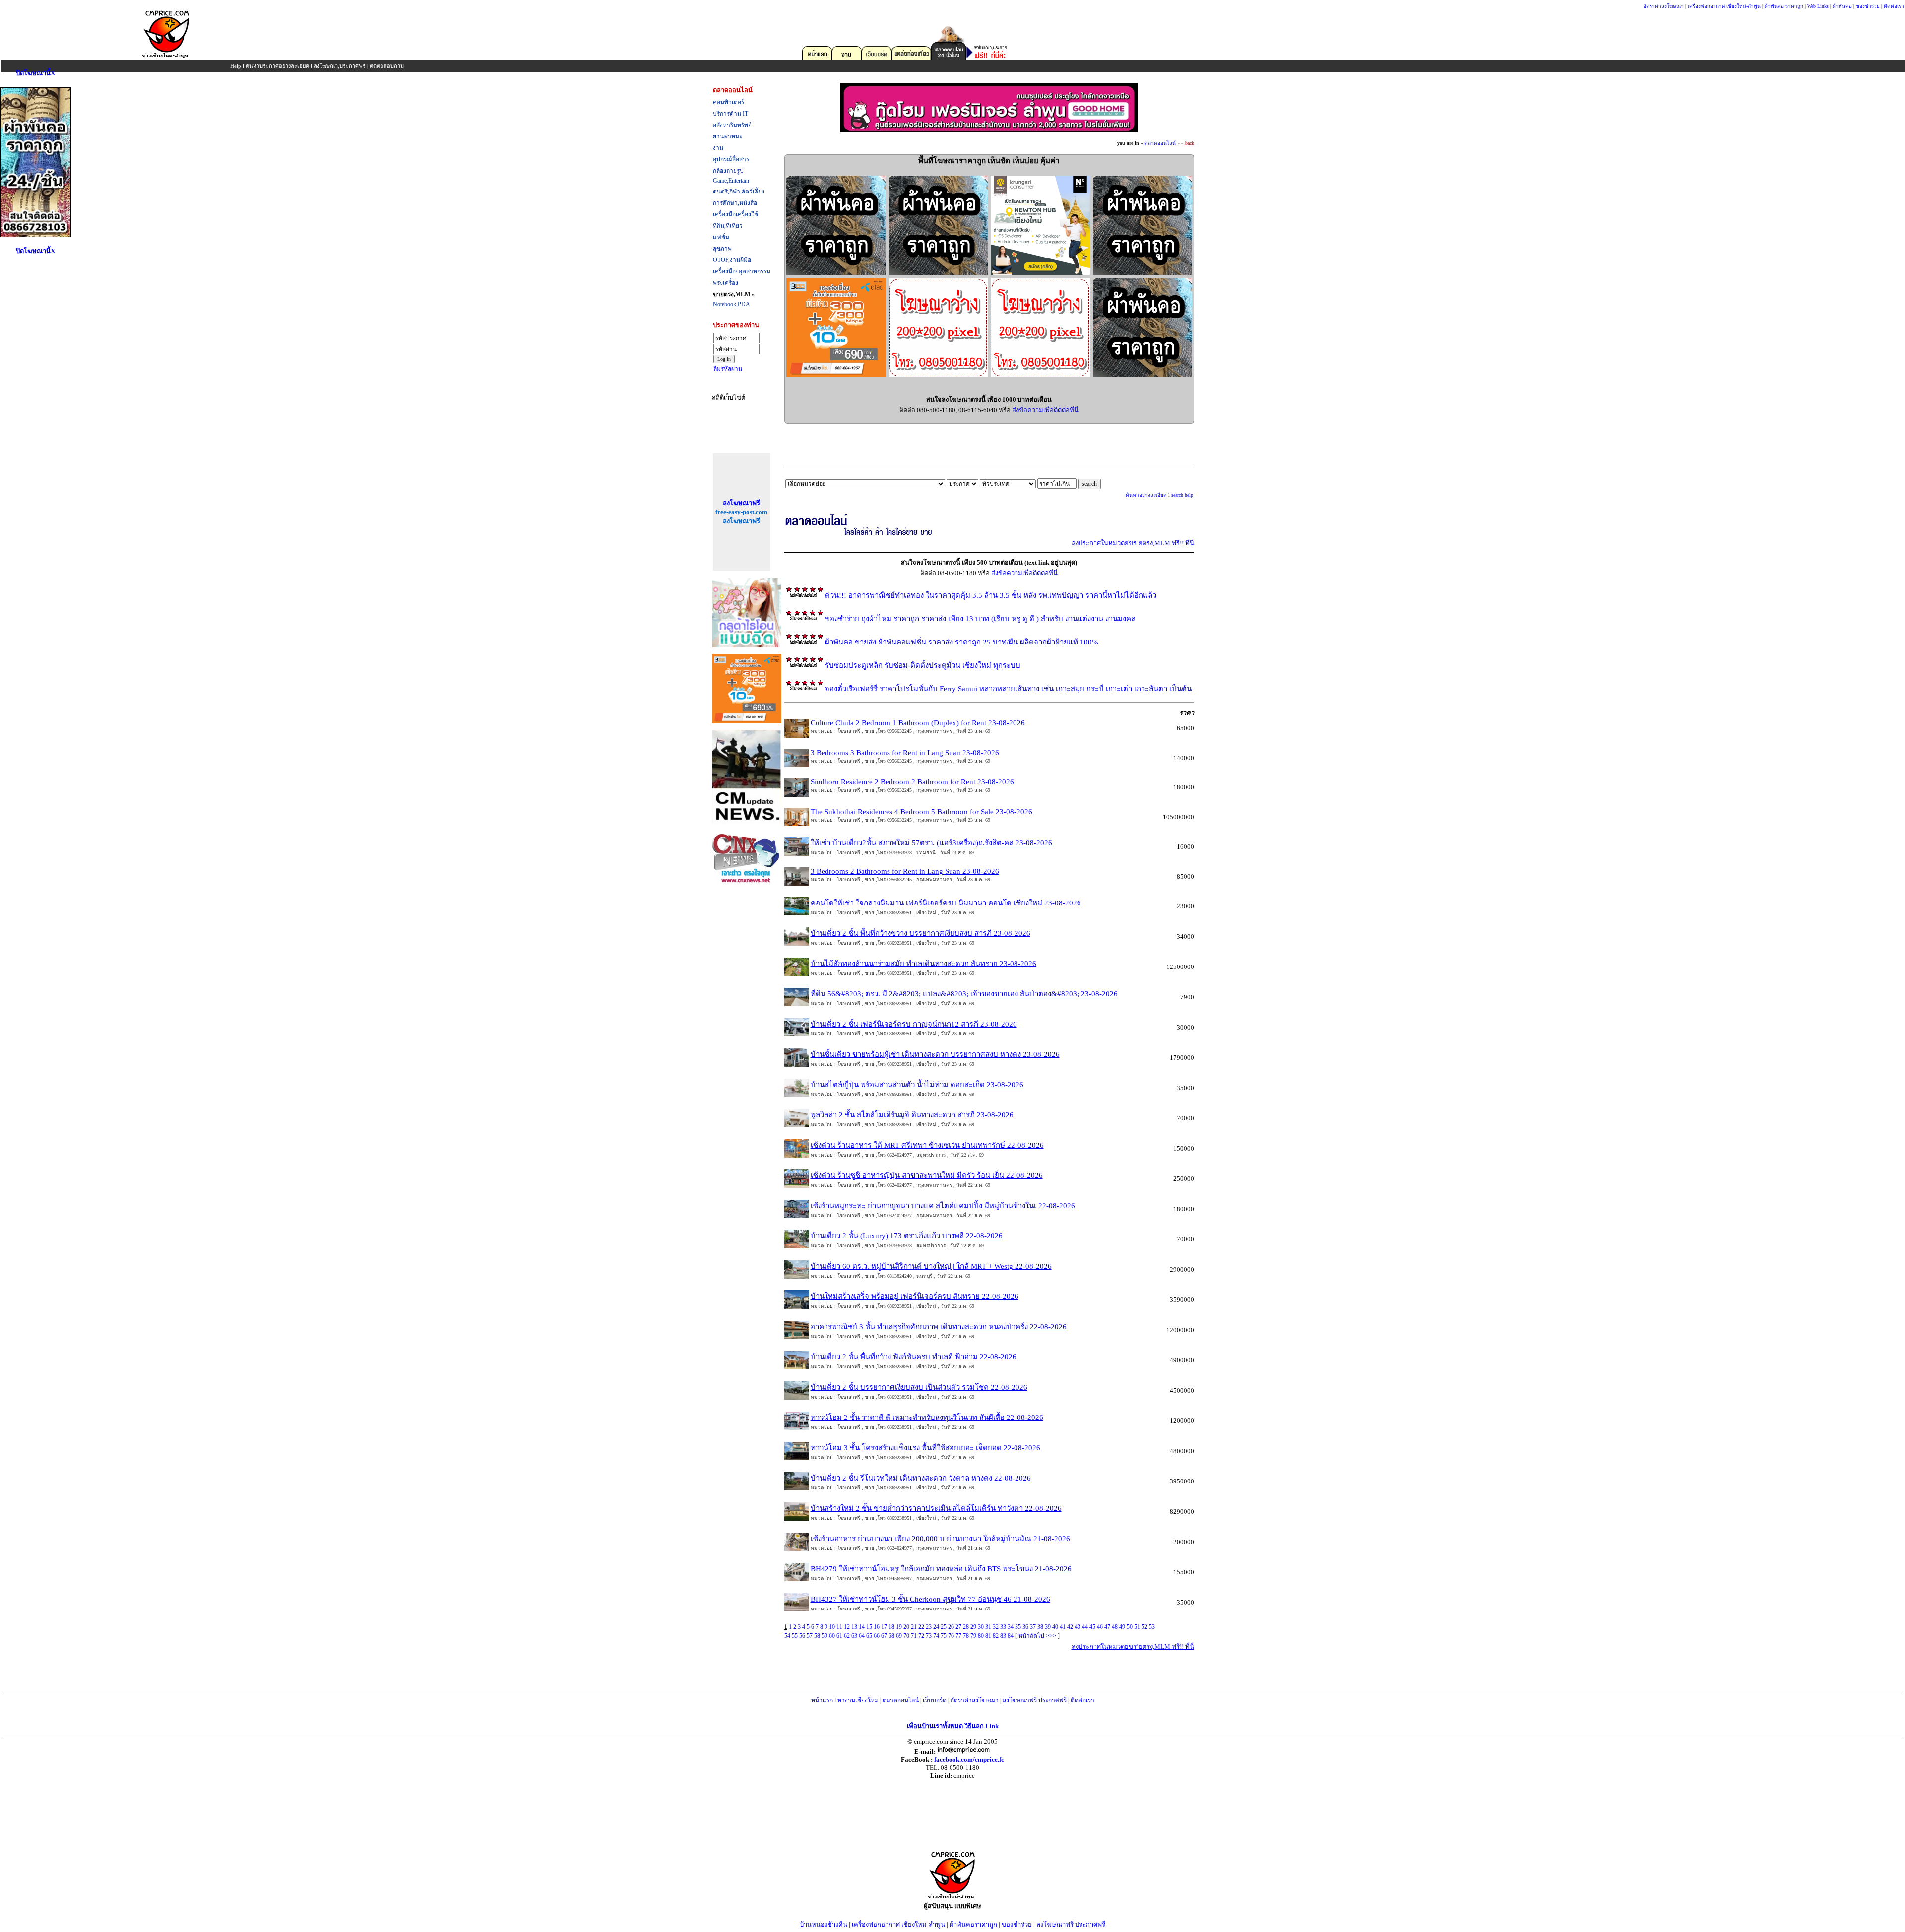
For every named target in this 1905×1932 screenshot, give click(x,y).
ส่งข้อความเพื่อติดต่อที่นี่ (1045, 410)
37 (1033, 1627)
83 (1003, 1636)
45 (1092, 1627)
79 (973, 1636)
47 (1107, 1627)
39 (1048, 1627)
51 (1137, 1627)
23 (929, 1627)
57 (810, 1636)
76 (951, 1636)
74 (936, 1636)
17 (884, 1627)
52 (1144, 1627)
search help (1182, 495)
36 (1025, 1627)
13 (854, 1627)
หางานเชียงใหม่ (858, 1700)
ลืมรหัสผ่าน (728, 369)
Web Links (1818, 6)
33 (1003, 1627)
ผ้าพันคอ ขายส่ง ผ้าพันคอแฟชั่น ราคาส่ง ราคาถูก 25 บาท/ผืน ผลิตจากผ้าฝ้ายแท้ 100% (962, 642)
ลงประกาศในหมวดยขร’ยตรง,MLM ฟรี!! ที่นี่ (1133, 543)
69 (899, 1636)
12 (847, 1627)
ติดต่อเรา (1894, 6)
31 (988, 1627)
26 (951, 1627)
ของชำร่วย (1868, 6)
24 (936, 1627)
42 (1070, 1627)
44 (1085, 1627)
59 (825, 1636)
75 (944, 1636)
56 (802, 1636)
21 (914, 1627)
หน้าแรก (822, 1700)
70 (906, 1636)
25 (944, 1627)
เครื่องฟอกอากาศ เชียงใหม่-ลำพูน (1724, 6)
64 (862, 1636)
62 (847, 1636)
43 (1078, 1627)
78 (966, 1636)
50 (1130, 1627)
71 (914, 1636)
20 (906, 1627)
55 (795, 1636)
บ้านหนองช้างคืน (824, 1924)
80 (981, 1636)
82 (996, 1636)
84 (1011, 1636)
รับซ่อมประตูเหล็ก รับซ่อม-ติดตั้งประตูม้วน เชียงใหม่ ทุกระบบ (923, 665)
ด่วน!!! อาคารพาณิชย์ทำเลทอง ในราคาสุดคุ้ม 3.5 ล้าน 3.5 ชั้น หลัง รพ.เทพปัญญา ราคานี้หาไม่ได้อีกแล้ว (991, 595)
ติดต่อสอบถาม (387, 66)
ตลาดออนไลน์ (1160, 143)
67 (884, 1636)
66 (877, 1636)
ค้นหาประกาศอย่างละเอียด (277, 66)
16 (877, 1627)
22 (921, 1627)
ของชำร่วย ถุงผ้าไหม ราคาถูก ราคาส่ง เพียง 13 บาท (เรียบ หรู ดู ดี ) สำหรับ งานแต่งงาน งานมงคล (980, 619)
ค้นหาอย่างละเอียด (1146, 495)
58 (817, 1636)
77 (958, 1636)
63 (854, 1636)
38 (1040, 1627)
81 (988, 1636)
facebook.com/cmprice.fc (969, 1760)
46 (1100, 1627)
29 (973, 1627)
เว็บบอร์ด (935, 1700)
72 (921, 1636)
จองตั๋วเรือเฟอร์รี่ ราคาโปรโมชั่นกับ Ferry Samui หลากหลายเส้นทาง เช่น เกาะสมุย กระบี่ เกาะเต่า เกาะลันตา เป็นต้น (1008, 689)
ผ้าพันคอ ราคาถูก (1784, 6)
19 (899, 1627)
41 (1063, 1627)
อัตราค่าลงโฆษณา (1663, 6)
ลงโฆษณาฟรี (741, 503)
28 (966, 1627)
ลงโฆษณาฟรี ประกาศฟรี (1035, 1700)
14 (862, 1627)
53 (1152, 1627)
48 (1115, 1627)
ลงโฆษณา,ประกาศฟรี (340, 66)
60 (832, 1636)
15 (869, 1627)
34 (1011, 1627)
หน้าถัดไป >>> (1037, 1636)
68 (891, 1636)
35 (1018, 1627)
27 (958, 1627)
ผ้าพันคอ (1842, 6)
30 (981, 1627)
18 (891, 1627)
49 (1122, 1627)
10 (832, 1627)
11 (839, 1627)
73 (929, 1636)
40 (1055, 1627)
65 (869, 1636)
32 (996, 1627)
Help (236, 66)
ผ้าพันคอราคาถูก (973, 1924)
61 (839, 1636)
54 (787, 1636)
